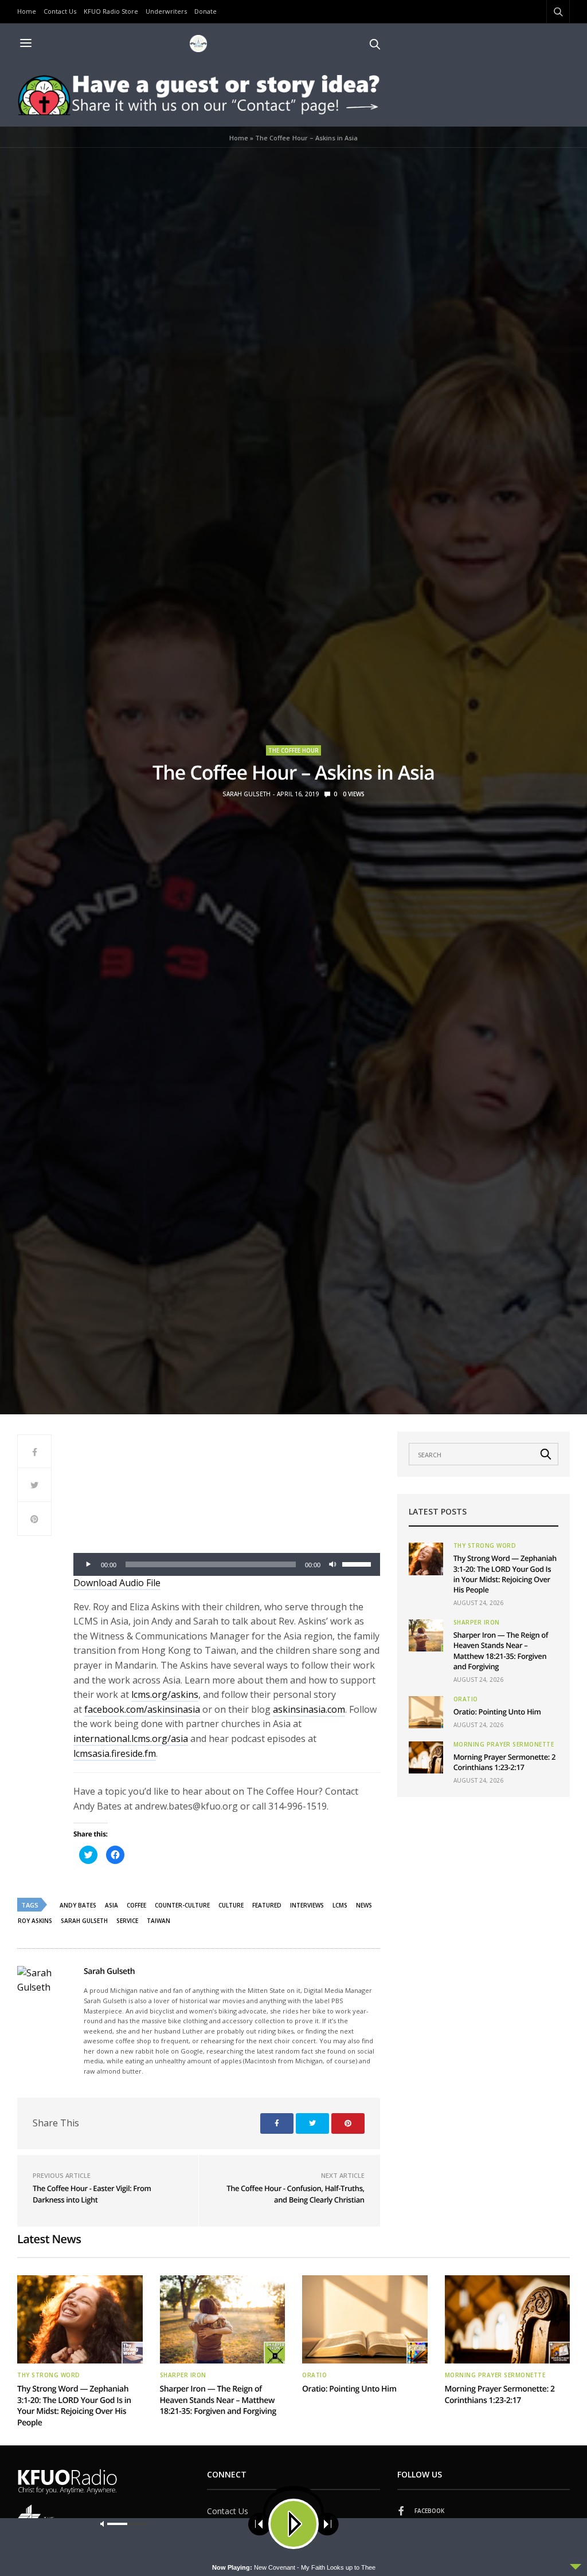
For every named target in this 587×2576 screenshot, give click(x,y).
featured (267, 1905)
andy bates (78, 1905)
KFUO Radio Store (111, 11)
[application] (227, 1564)
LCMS (340, 1905)
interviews (307, 1905)
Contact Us (60, 11)
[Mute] (333, 1564)
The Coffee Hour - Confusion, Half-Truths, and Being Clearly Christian (295, 2194)
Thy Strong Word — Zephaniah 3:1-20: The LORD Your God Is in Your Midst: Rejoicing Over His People (505, 1574)
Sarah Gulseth (246, 794)
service (127, 1921)
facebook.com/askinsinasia (142, 1709)
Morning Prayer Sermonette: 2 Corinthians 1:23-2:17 (504, 1762)
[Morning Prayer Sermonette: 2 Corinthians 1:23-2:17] (426, 1757)
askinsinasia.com (309, 1709)
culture (231, 1905)
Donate (206, 11)
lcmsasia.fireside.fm (115, 1753)
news (364, 1905)
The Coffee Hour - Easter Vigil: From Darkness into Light (92, 2194)
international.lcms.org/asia (131, 1739)
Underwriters (166, 11)
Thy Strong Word (485, 1545)
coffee (136, 1905)
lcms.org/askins (165, 1694)
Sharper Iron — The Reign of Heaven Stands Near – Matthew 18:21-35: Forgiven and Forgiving (501, 1651)
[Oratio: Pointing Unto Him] (426, 1712)
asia (111, 1905)
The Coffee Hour (293, 750)
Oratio (466, 1699)
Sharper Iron (477, 1622)
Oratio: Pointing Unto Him (497, 1712)
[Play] (88, 1564)
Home (27, 11)
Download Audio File (117, 1583)
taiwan (159, 1921)
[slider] (358, 1563)
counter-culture (182, 1905)
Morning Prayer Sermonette (504, 1744)
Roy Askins (35, 1921)
